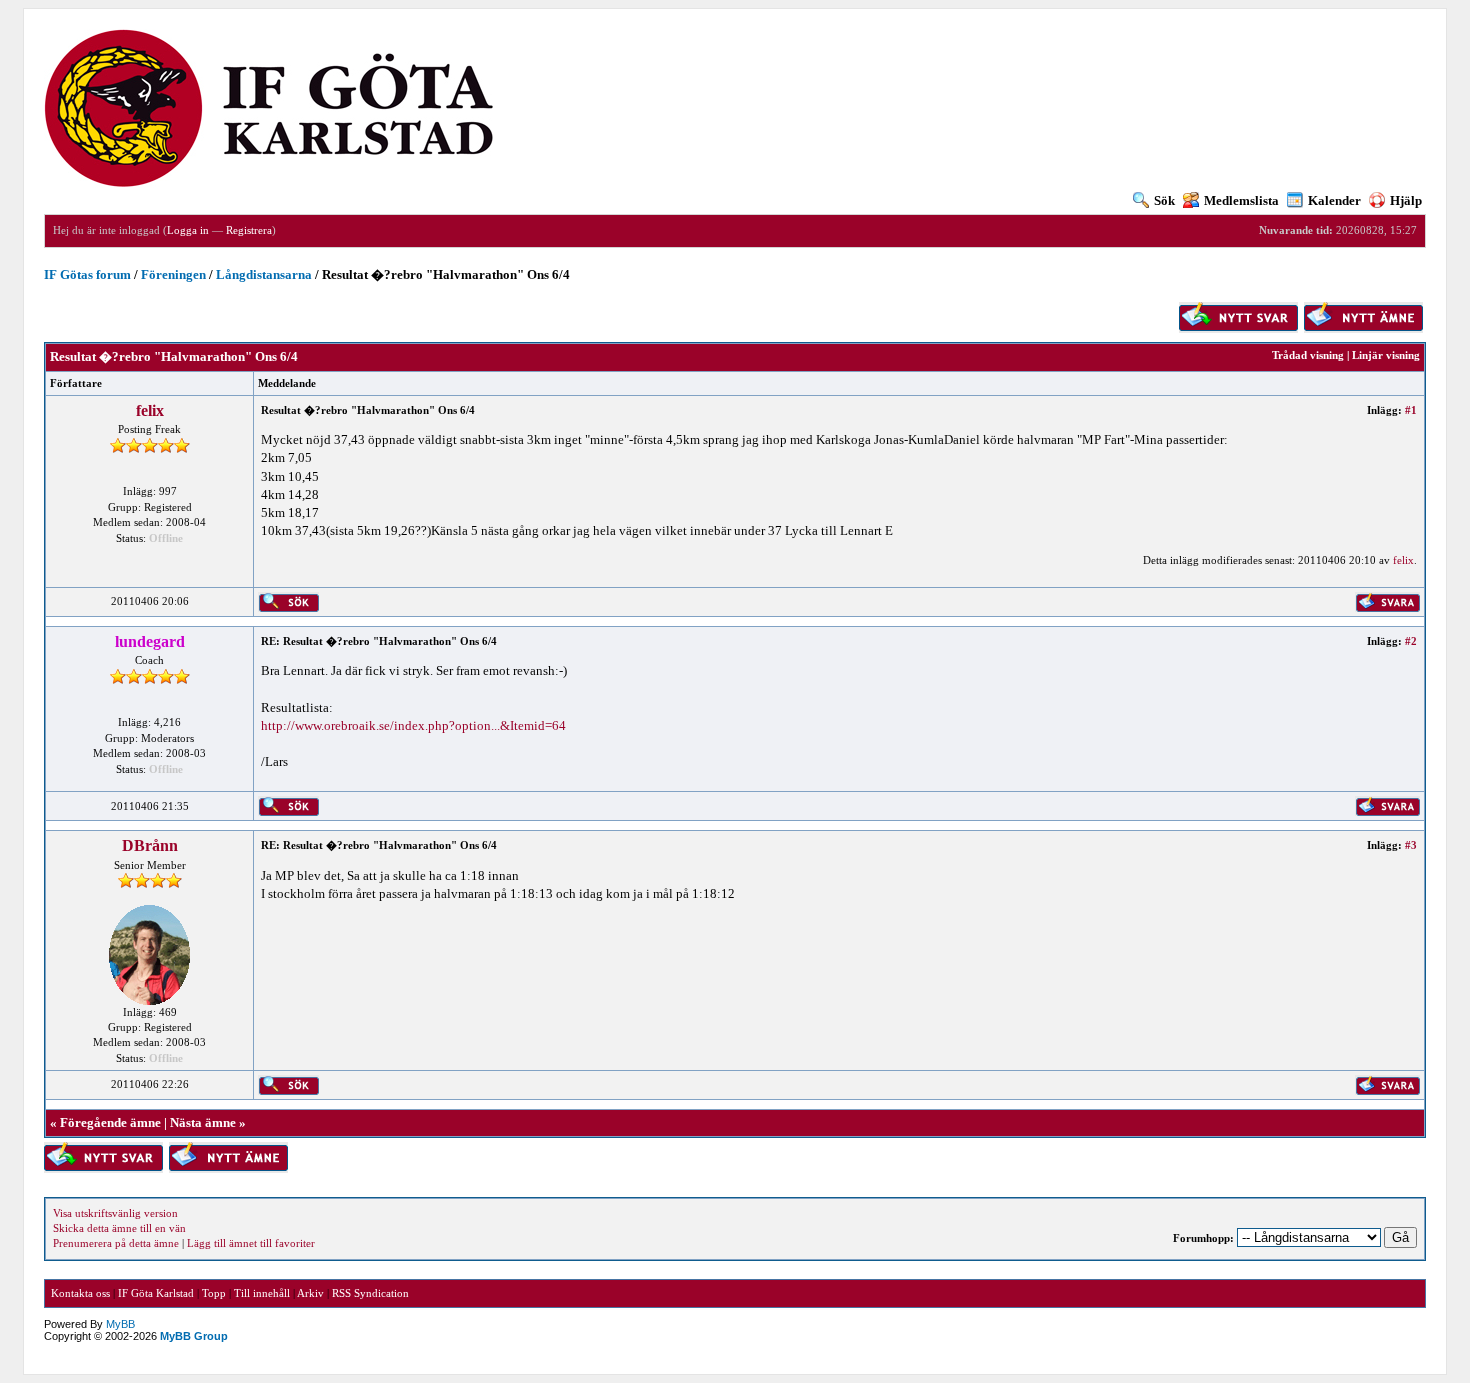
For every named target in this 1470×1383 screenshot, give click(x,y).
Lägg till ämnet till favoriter (251, 1243)
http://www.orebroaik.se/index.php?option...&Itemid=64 (413, 725)
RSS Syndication (370, 1293)
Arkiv (310, 1293)
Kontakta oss (80, 1293)
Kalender (1334, 200)
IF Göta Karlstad (156, 1293)
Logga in (188, 230)
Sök (1164, 200)
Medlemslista (1241, 200)
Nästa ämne (203, 1122)
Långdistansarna (264, 274)
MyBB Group (194, 1336)
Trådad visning (1308, 355)
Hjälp (1406, 200)
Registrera (249, 230)
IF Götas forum (87, 274)
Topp (214, 1293)
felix (150, 410)
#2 (1411, 641)
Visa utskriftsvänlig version (115, 1213)
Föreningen (173, 274)
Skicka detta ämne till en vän (119, 1228)
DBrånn (150, 845)
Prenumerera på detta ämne (116, 1243)
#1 (1411, 410)
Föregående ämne (110, 1122)
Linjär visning (1386, 355)
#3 (1411, 845)
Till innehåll (262, 1293)
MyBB (120, 1324)
